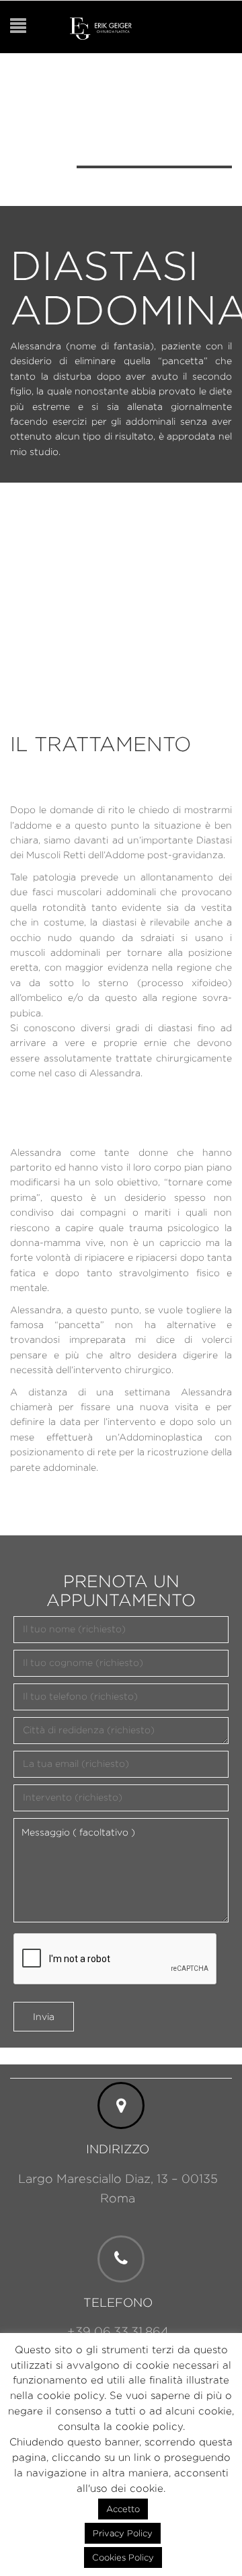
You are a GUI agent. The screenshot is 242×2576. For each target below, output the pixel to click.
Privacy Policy (123, 2533)
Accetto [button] (123, 2509)
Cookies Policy (123, 2557)
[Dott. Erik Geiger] (101, 27)
